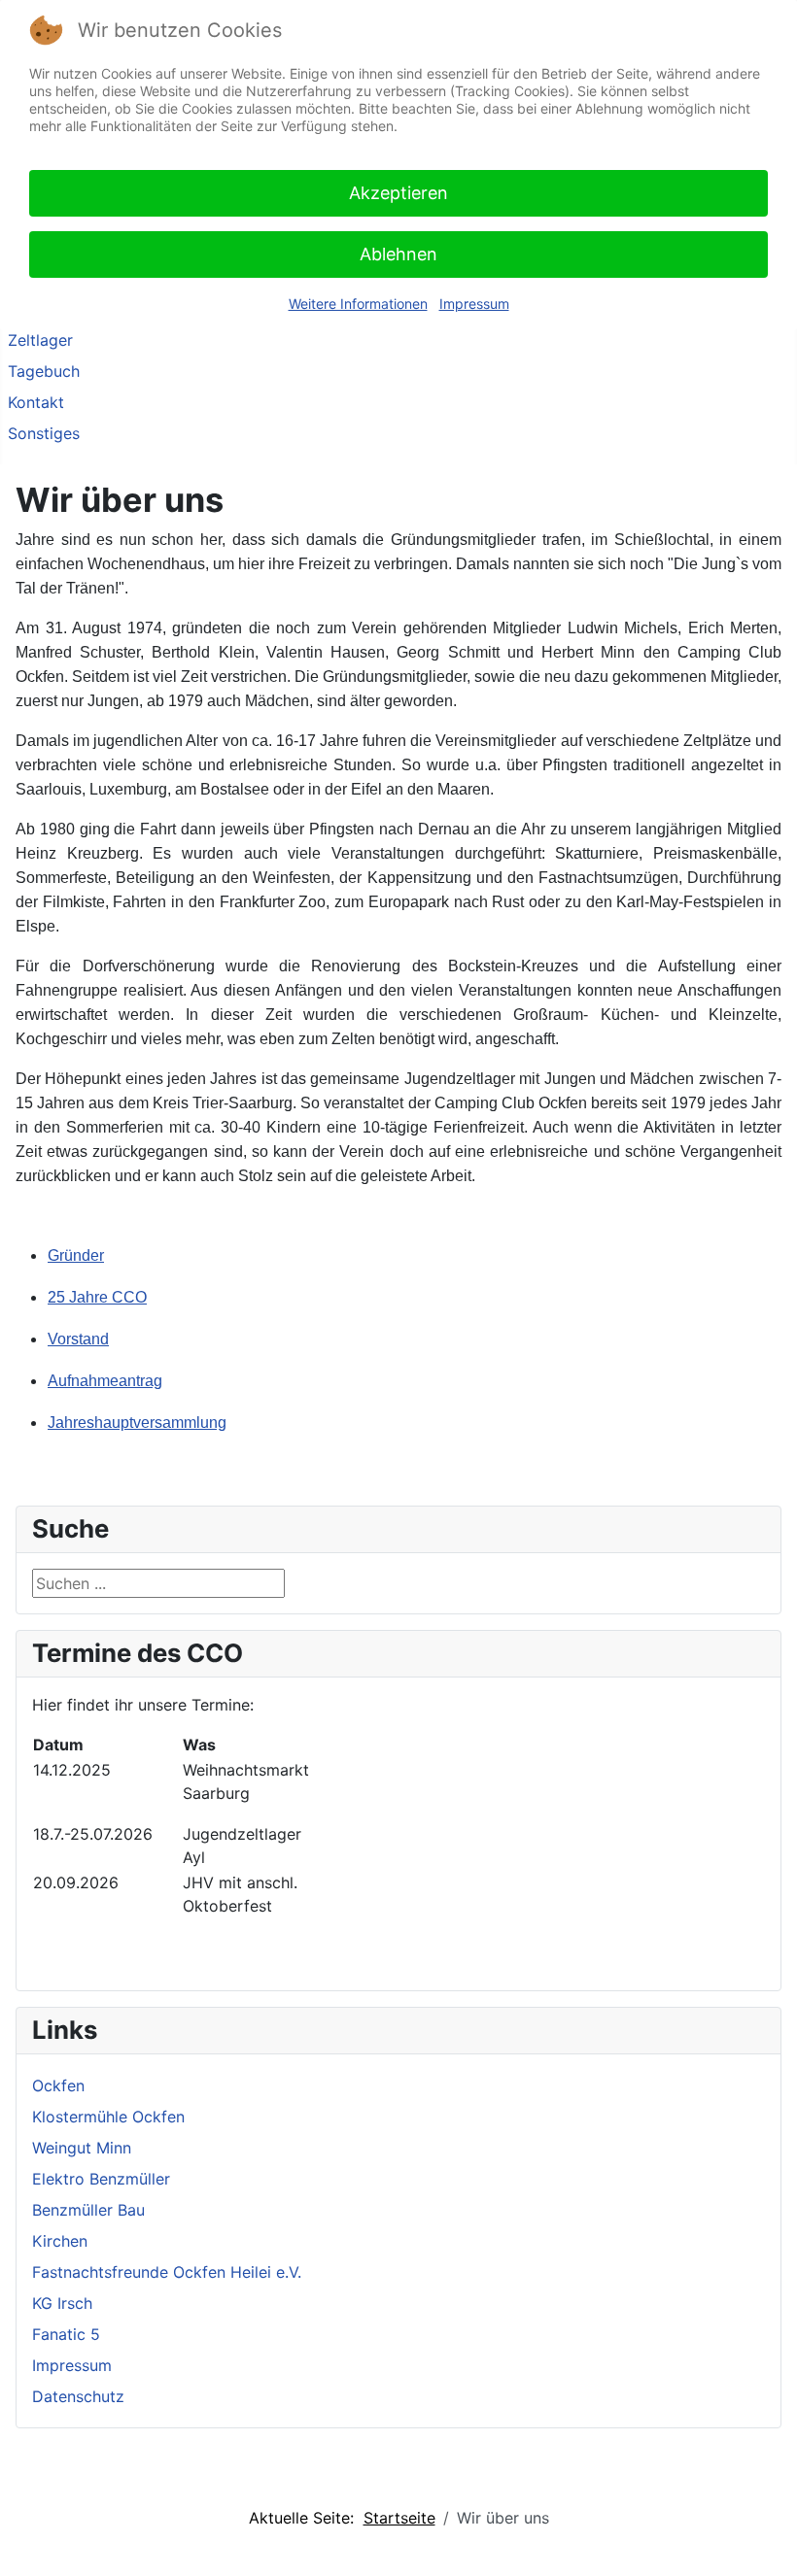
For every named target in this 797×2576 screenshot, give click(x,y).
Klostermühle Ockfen (108, 2117)
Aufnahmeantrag (105, 1381)
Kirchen (60, 2241)
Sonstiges (44, 433)
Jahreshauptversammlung (137, 1423)
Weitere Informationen (358, 304)
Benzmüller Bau (88, 2210)
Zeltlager (40, 340)
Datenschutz (78, 2396)
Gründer (76, 1255)
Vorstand (78, 1339)
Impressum (72, 2365)
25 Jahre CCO (97, 1297)
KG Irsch (62, 2303)
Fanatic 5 (66, 2334)
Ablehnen (398, 254)
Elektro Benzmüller (101, 2179)
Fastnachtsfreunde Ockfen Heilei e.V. (167, 2272)
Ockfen (58, 2085)
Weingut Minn (82, 2148)
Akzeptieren (398, 193)
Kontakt (36, 402)
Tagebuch (44, 371)
